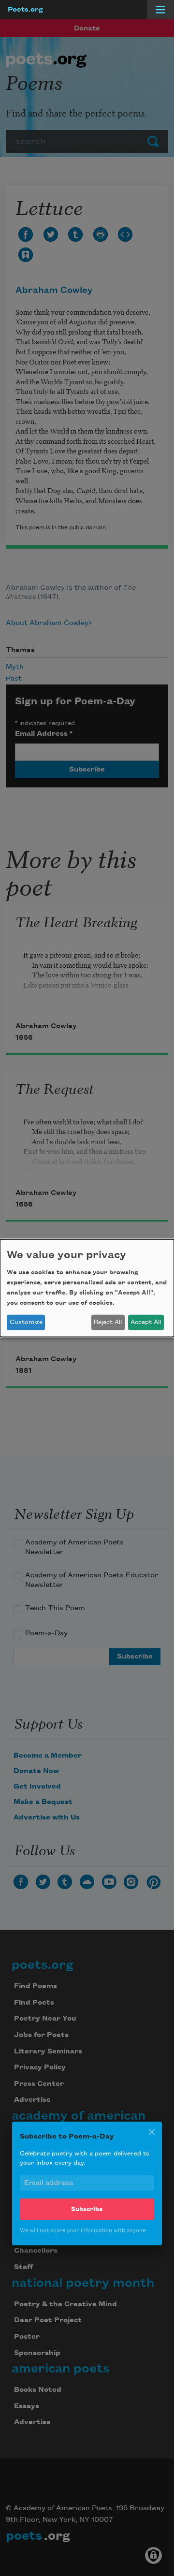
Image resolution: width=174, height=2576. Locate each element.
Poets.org (25, 10)
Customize (26, 1322)
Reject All (108, 1322)
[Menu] (160, 10)
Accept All (146, 1322)
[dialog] (87, 1288)
